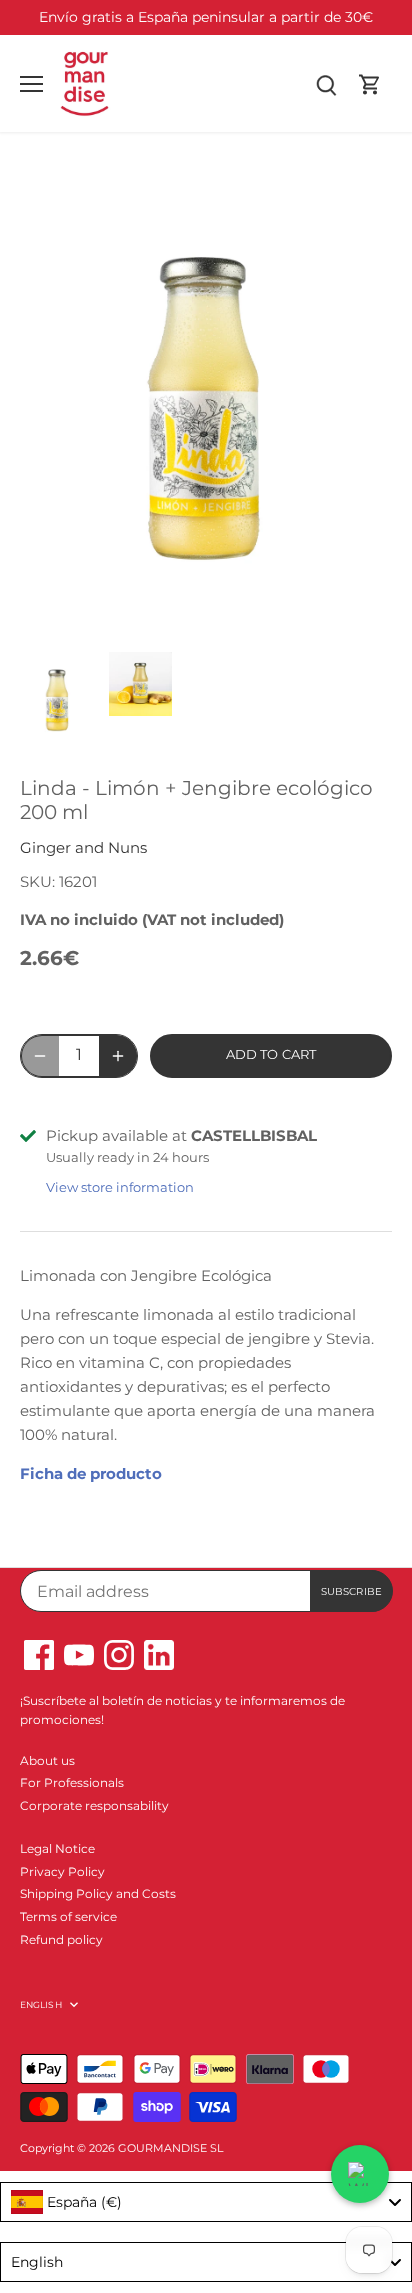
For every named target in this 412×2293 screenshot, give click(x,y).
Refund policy (61, 1939)
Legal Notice (57, 1848)
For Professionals (72, 1782)
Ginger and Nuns (83, 847)
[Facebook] (39, 1655)
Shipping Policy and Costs (98, 1893)
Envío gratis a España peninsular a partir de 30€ (206, 17)
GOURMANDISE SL (170, 2148)
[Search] (326, 83)
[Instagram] (119, 1655)
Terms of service (68, 1916)
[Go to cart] (370, 83)
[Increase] (118, 1056)
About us (47, 1760)
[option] (57, 700)
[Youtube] (79, 1655)
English (41, 2004)
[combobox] (206, 2202)
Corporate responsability (94, 1805)
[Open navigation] (31, 84)
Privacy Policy (62, 1871)
